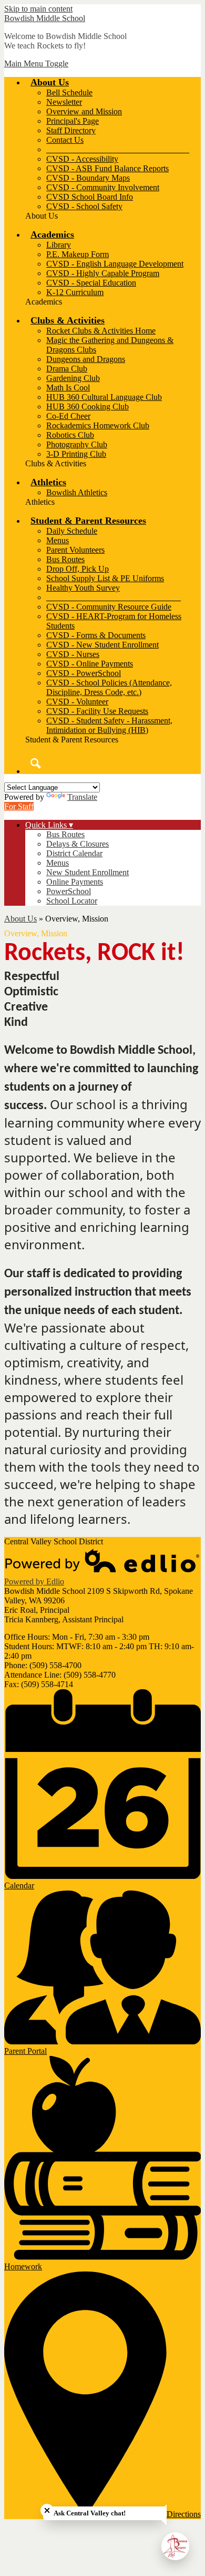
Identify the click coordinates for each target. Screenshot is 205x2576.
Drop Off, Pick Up (78, 569)
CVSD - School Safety (84, 206)
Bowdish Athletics (77, 492)
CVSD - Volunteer (77, 702)
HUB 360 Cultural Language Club (104, 397)
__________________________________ (118, 149)
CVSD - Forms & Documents (96, 635)
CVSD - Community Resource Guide (109, 607)
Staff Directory (71, 130)
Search (36, 763)
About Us (20, 919)
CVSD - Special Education (91, 283)
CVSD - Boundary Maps (88, 178)
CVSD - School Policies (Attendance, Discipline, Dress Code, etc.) (109, 687)
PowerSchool (69, 891)
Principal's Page (73, 121)
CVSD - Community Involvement (103, 187)
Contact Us (65, 140)
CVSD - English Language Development (115, 264)
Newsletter (64, 102)
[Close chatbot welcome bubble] (47, 2510)
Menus (58, 540)
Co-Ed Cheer (68, 416)
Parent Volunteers (75, 550)
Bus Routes (65, 559)
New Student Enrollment (88, 872)
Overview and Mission (84, 111)
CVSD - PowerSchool (84, 673)
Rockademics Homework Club (98, 425)
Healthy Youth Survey (83, 588)
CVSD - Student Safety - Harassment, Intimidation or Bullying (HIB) (109, 725)
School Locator (72, 901)
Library (59, 245)
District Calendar (74, 853)
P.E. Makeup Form (78, 254)
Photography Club (77, 444)
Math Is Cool (68, 388)
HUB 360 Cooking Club (88, 407)
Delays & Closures (78, 844)
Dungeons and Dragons (86, 359)
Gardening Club (73, 378)
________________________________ (114, 597)
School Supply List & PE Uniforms (105, 578)
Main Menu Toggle (36, 63)
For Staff (19, 806)
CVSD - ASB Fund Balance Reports (107, 168)
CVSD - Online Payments (90, 664)
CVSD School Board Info (90, 197)
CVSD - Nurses (73, 654)
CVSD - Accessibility (82, 159)
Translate (82, 797)
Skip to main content (38, 9)
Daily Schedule (72, 531)
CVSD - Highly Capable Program (103, 273)
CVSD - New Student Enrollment (102, 645)
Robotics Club (70, 435)
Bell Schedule (69, 92)
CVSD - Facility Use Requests (97, 711)
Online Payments (75, 882)
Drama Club (67, 369)
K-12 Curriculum (75, 292)
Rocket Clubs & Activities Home (101, 331)
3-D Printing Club (76, 454)
